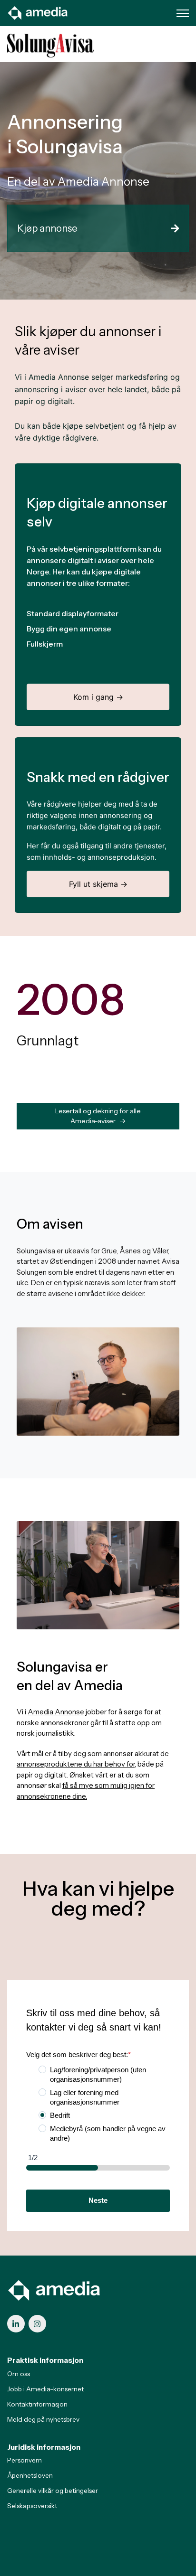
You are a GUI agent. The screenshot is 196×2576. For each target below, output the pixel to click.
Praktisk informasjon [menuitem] (45, 2360)
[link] (38, 12)
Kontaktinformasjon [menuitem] (37, 2404)
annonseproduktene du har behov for (76, 1764)
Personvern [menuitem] (24, 2460)
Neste (98, 2200)
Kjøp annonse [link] (47, 228)
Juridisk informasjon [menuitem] (44, 2447)
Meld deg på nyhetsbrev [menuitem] (43, 2419)
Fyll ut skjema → (98, 884)
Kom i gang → (98, 697)
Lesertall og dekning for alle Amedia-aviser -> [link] (98, 1116)
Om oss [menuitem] (19, 2374)
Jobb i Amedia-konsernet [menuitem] (45, 2389)
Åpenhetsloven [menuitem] (30, 2475)
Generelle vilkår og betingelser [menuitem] (53, 2491)
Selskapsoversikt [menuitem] (32, 2506)
